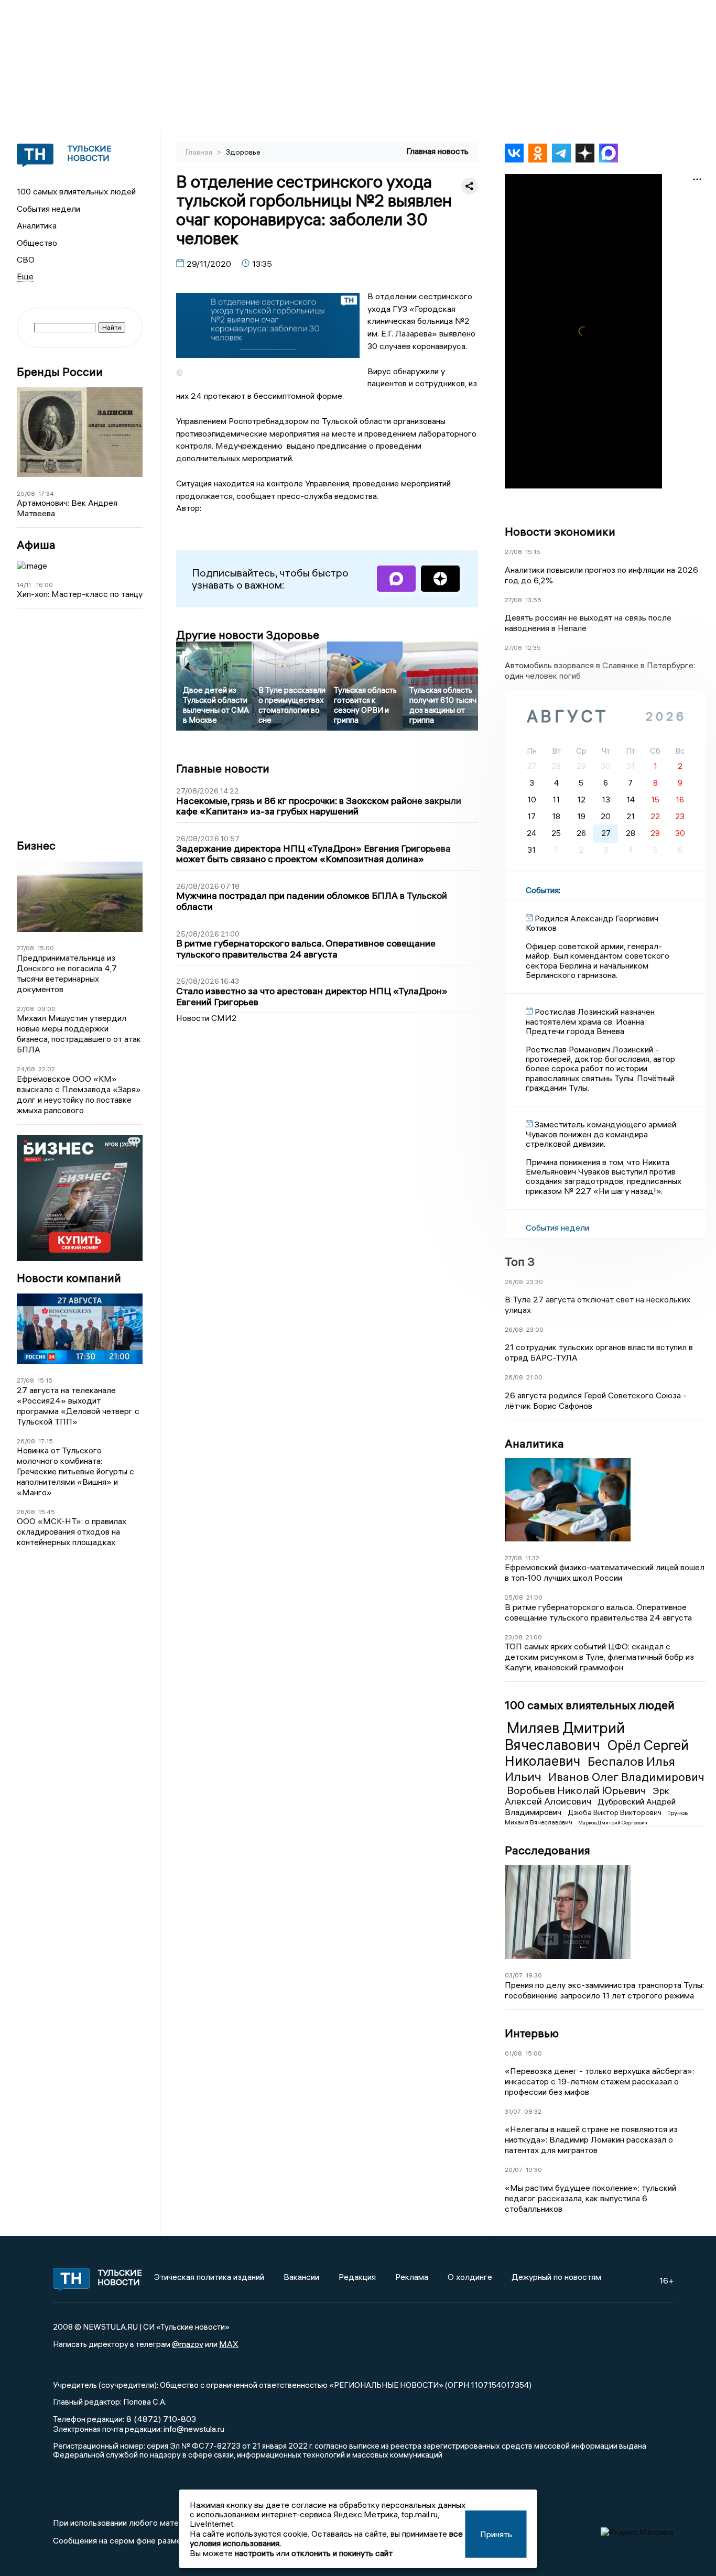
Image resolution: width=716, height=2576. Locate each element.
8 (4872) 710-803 (160, 2419)
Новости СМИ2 (207, 1018)
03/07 (514, 1975)
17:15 (46, 1441)
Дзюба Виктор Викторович (615, 1812)
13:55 (533, 600)
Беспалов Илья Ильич (590, 1769)
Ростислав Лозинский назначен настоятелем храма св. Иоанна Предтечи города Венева (590, 1021)
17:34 (46, 493)
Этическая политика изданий (209, 2277)
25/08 (26, 493)
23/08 (514, 1637)
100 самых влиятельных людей (76, 191)
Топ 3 (520, 1262)
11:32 (532, 1558)
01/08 (513, 2053)
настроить (254, 2553)
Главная (200, 152)
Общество (37, 243)
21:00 (534, 1377)
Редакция (357, 2277)
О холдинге (470, 2277)
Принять (496, 2534)
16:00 (45, 585)
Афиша (36, 545)
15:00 (46, 948)
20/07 (514, 2170)
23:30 (535, 1282)
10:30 (534, 2170)
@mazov (188, 2344)
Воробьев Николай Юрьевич (578, 1790)
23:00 (535, 1329)
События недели (48, 209)
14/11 (24, 585)
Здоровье (243, 152)
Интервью (532, 2033)
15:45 (47, 1512)
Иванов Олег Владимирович (626, 1777)
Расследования (547, 1850)
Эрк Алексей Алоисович (587, 1796)
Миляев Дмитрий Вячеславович (565, 1736)
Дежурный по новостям (556, 2277)
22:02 (47, 1069)
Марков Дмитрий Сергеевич (613, 1823)
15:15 (45, 1380)
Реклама (412, 2277)
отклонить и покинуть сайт (342, 2553)
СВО (26, 259)
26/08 (26, 1441)
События (542, 890)
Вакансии (301, 2277)
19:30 (534, 1975)
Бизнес (36, 846)
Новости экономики (560, 531)
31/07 (513, 2111)
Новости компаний (69, 1278)
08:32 (533, 2111)
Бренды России (60, 372)
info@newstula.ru (194, 2429)
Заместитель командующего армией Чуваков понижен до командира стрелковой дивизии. (601, 1134)
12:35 (533, 648)
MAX (229, 2344)
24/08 (26, 1069)
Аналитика (37, 225)
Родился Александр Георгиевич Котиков (592, 923)
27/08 (25, 948)
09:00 (46, 1009)
